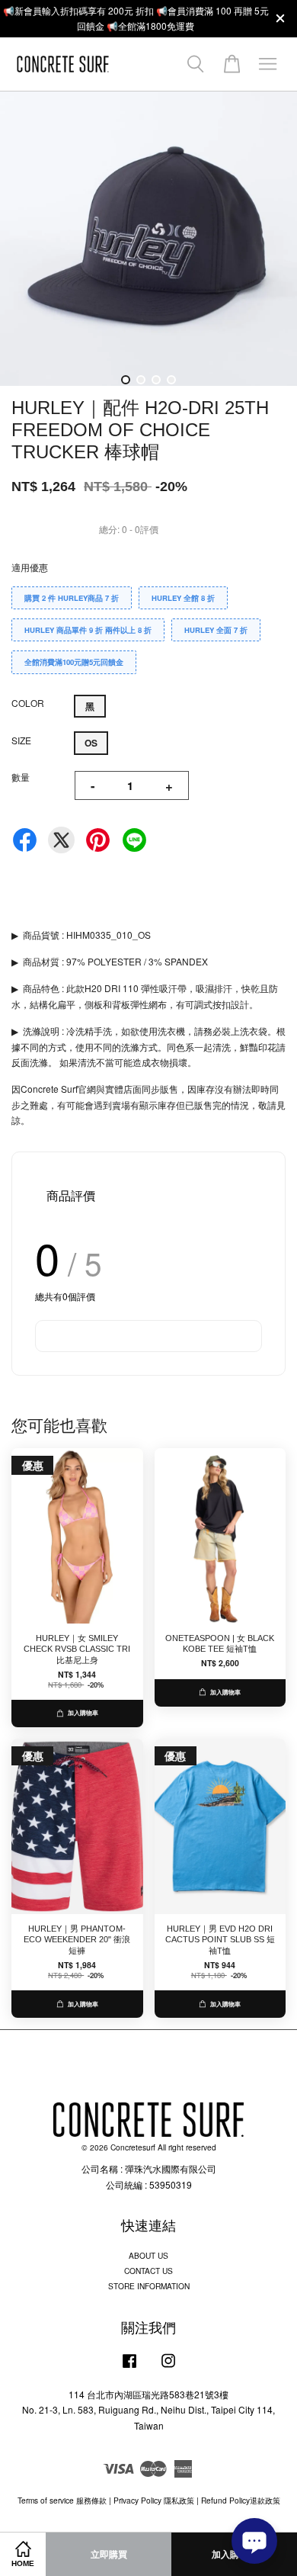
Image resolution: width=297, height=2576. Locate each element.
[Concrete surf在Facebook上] (129, 2368)
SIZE (21, 740)
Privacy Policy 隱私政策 (154, 2500)
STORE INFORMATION (149, 2286)
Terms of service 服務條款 (62, 2500)
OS (91, 743)
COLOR (28, 703)
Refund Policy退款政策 (241, 2500)
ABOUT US (148, 2255)
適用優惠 (30, 567)
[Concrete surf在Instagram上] (168, 2368)
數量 (21, 777)
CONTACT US (148, 2271)
